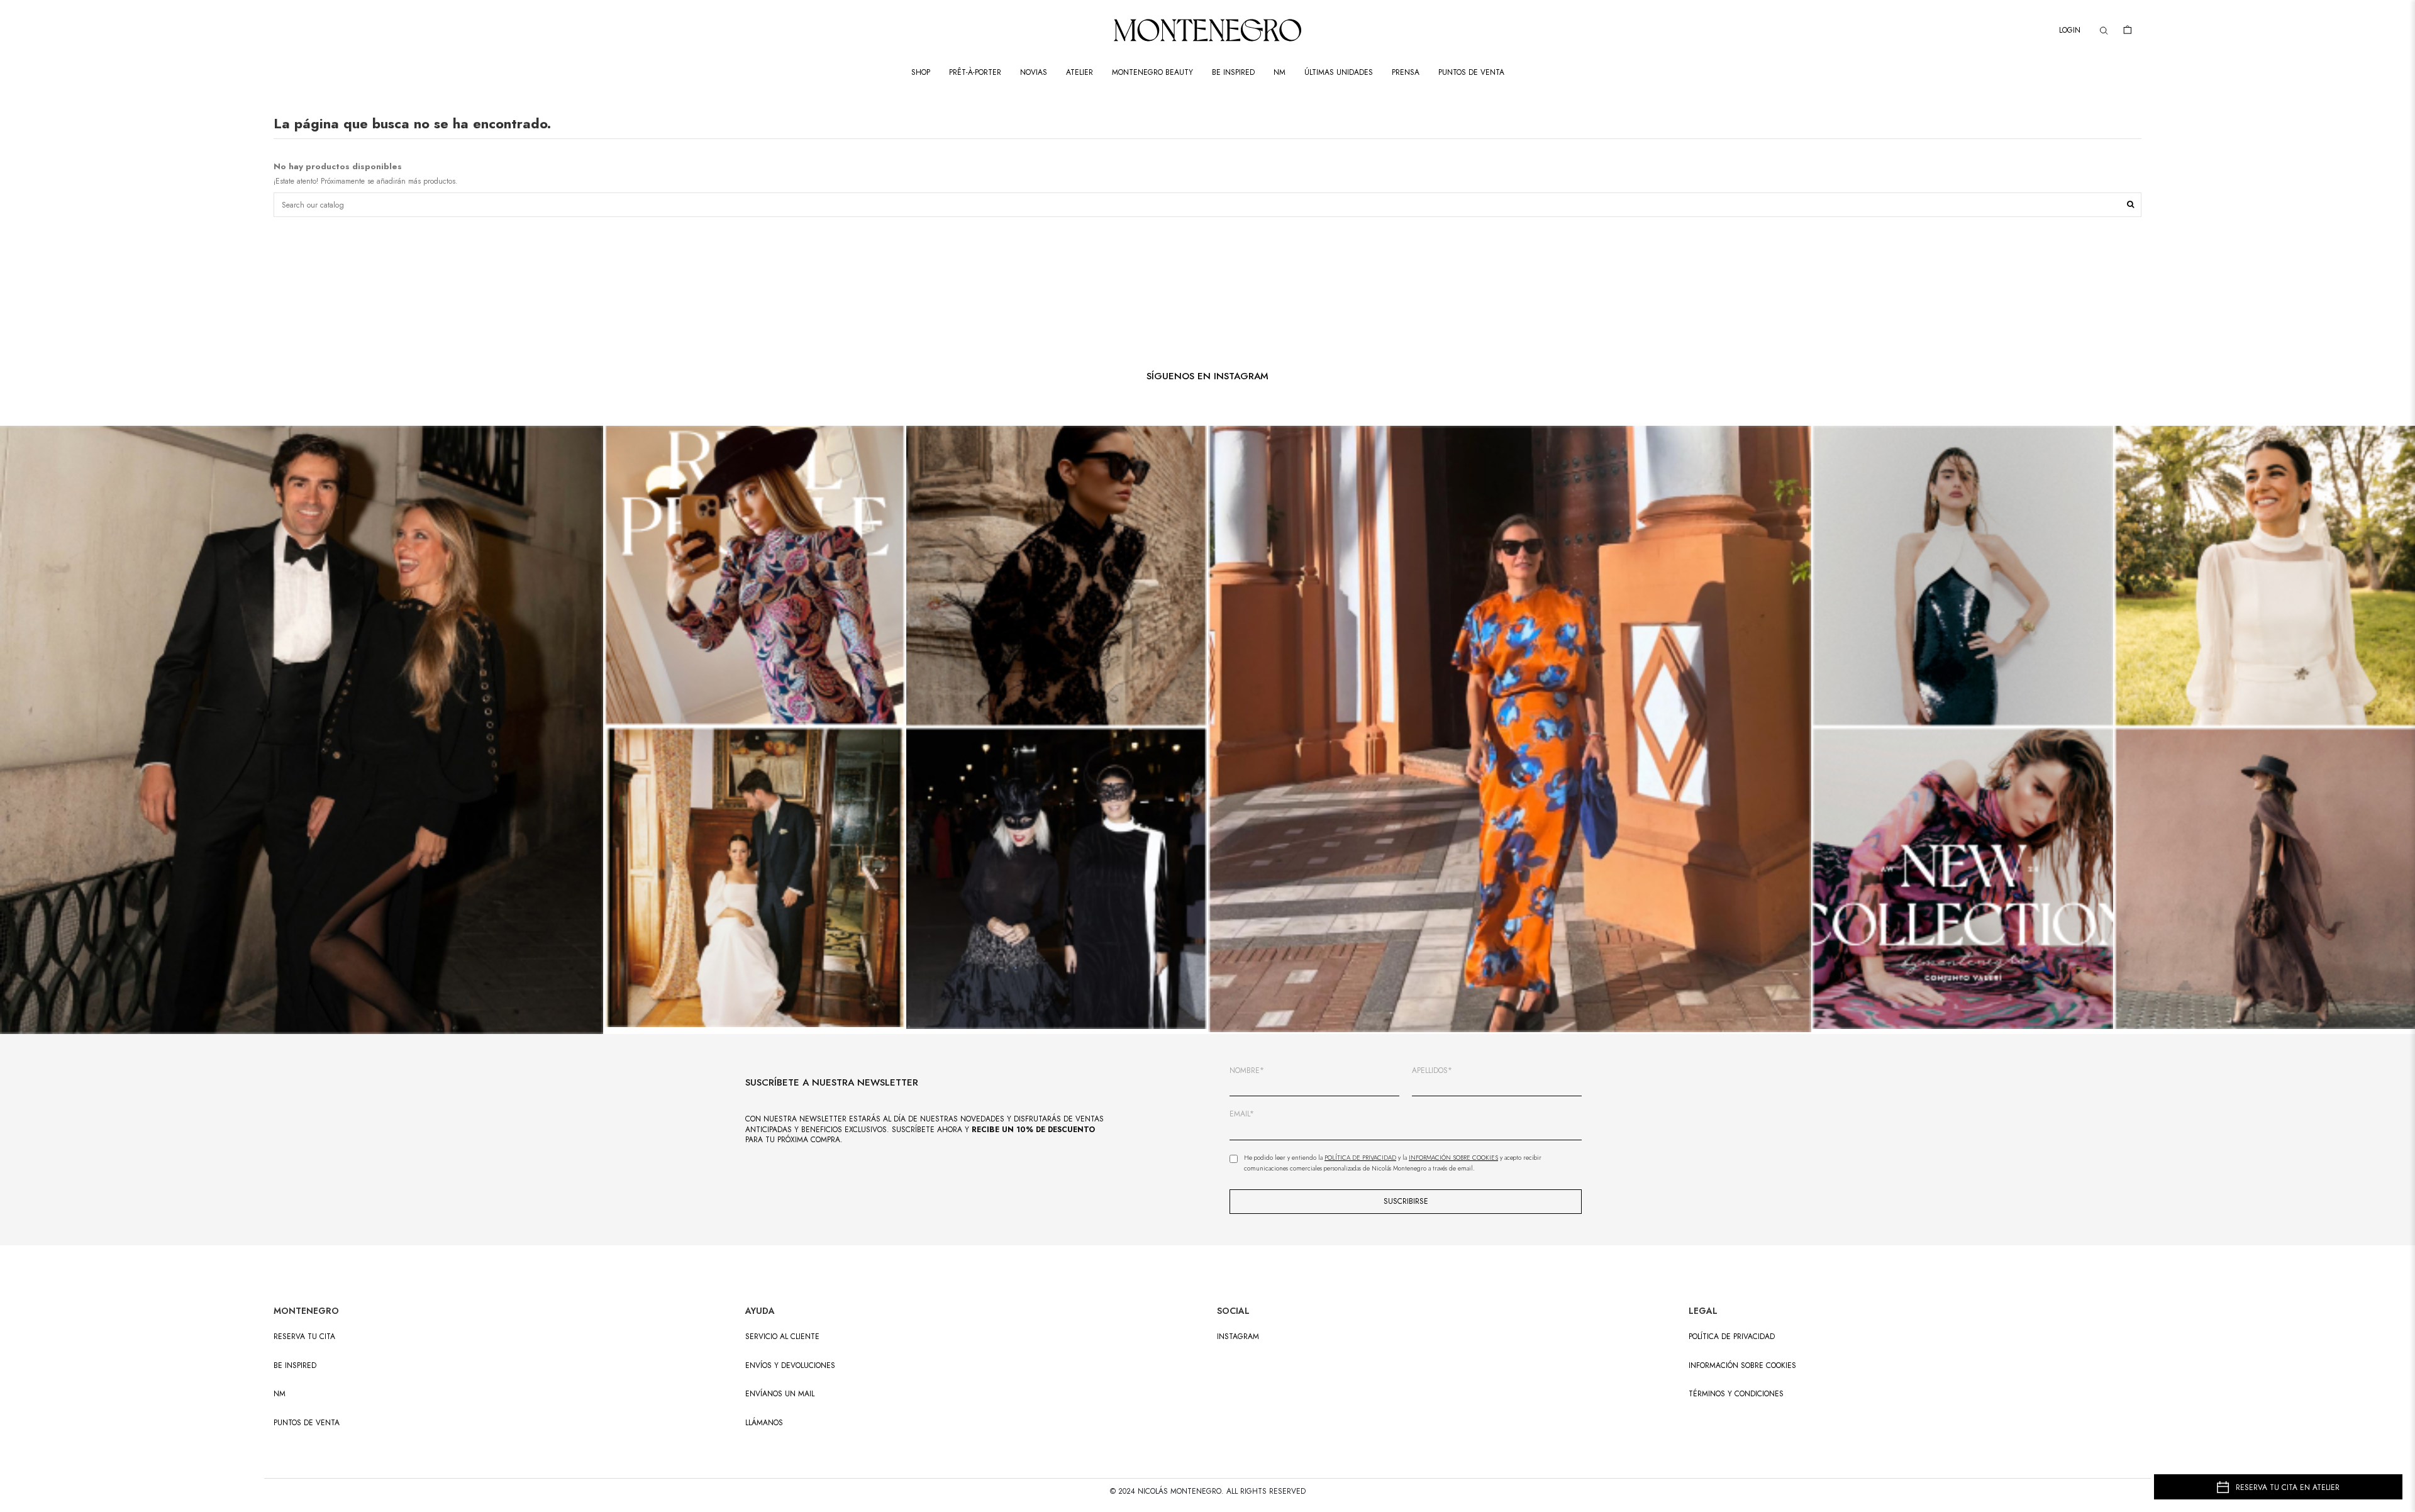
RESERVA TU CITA (304, 1337)
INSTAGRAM (1238, 1337)
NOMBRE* (1247, 1071)
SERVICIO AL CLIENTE (782, 1337)
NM (280, 1394)
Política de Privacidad (1360, 1158)
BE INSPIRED (295, 1366)
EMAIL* (1242, 1114)
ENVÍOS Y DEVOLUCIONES (790, 1366)
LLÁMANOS (764, 1423)
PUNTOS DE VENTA (307, 1423)
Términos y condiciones (1736, 1394)
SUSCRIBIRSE (1406, 1201)
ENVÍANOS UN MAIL (780, 1394)
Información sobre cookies (1742, 1366)
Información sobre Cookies (1453, 1158)
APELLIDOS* (1432, 1071)
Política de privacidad (1732, 1337)
